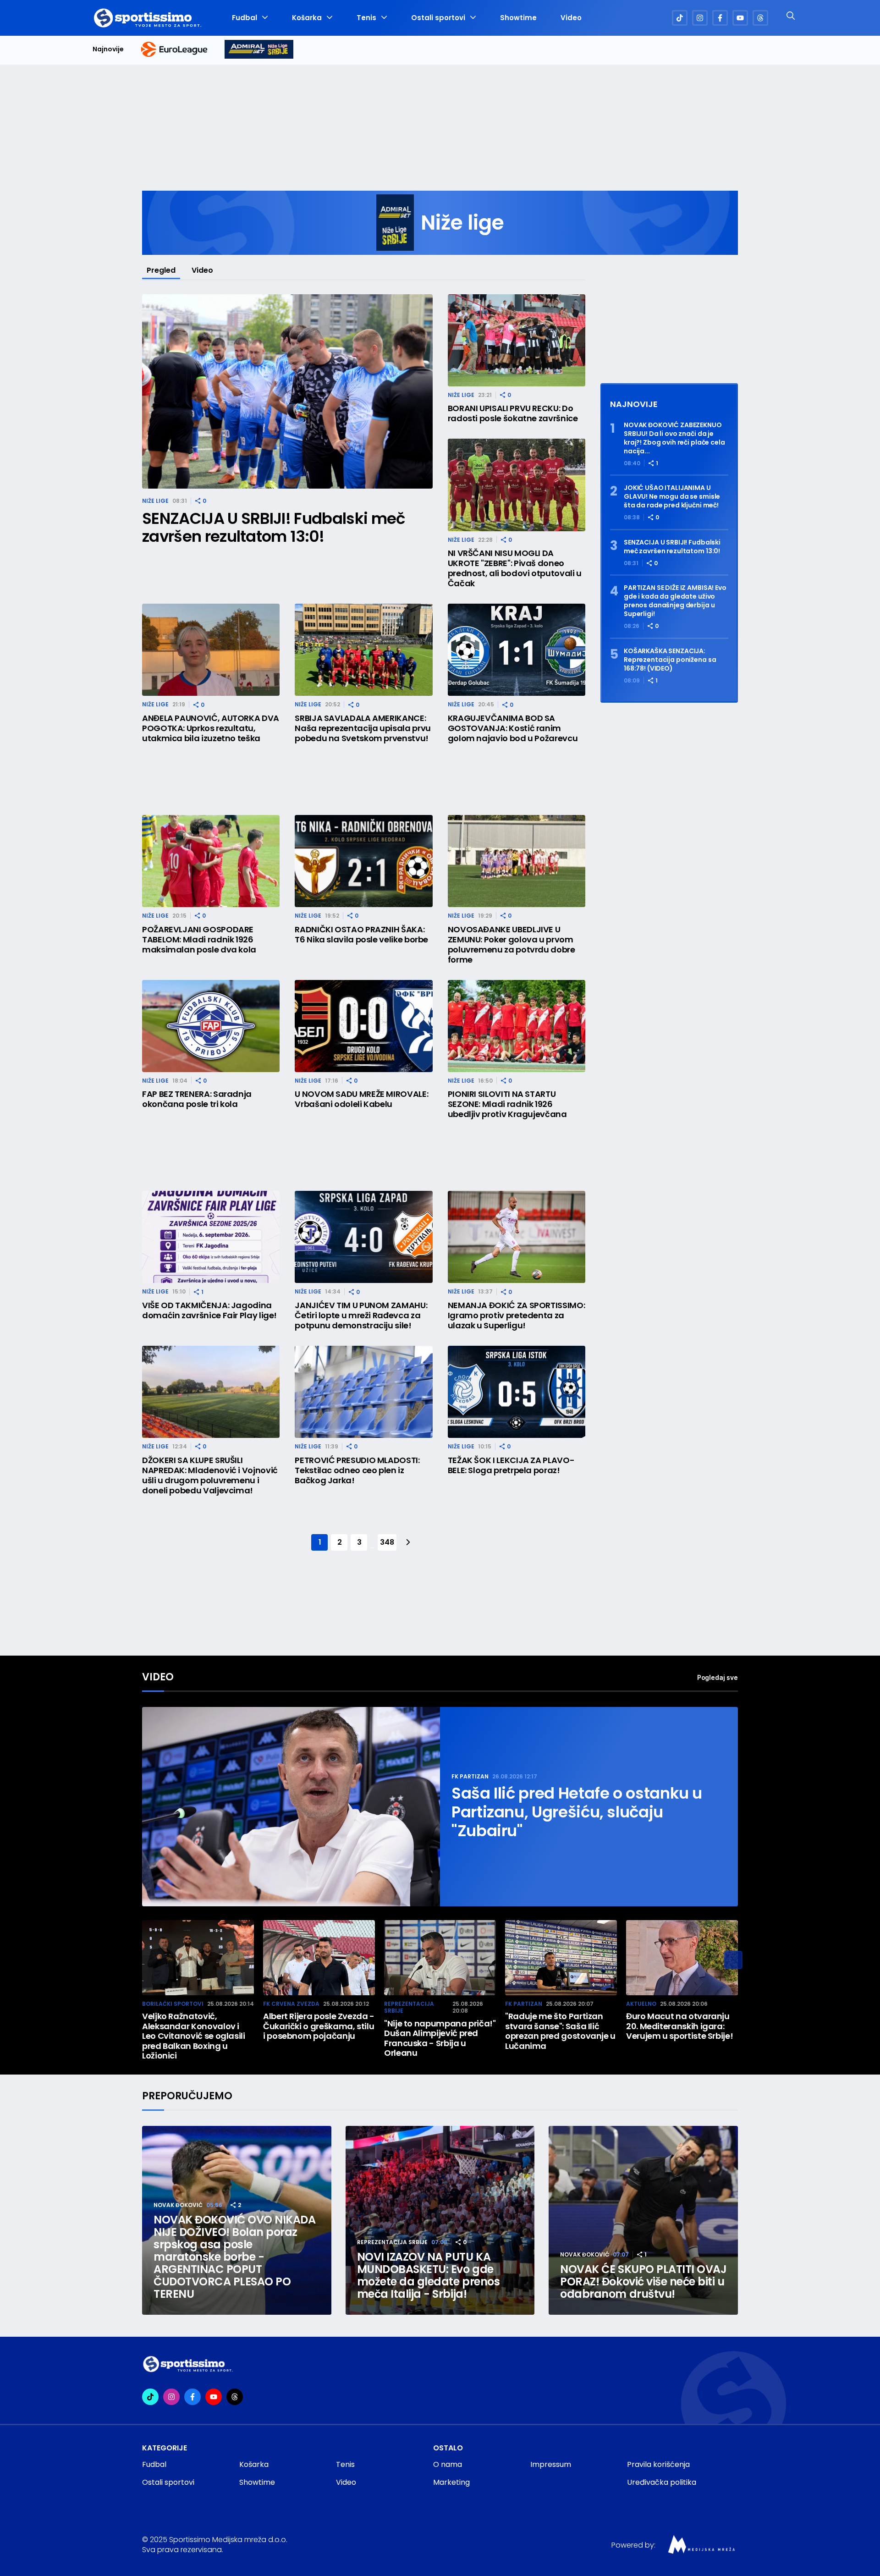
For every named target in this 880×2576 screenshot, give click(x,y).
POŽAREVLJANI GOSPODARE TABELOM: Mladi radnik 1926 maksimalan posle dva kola (199, 940)
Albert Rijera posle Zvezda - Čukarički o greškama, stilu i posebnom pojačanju (319, 2026)
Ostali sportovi (438, 18)
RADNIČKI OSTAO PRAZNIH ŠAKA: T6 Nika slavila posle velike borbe (361, 935)
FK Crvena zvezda (291, 2004)
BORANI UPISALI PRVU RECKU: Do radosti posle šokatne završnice (513, 413)
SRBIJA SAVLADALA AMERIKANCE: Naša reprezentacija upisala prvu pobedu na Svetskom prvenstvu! (363, 728)
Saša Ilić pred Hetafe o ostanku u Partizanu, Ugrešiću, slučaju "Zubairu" (577, 1812)
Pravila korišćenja (658, 2464)
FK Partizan (470, 1776)
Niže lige (155, 501)
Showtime (518, 18)
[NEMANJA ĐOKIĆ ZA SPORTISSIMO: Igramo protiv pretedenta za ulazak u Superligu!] (517, 1237)
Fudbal (245, 18)
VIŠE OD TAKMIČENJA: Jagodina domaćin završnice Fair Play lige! (209, 1310)
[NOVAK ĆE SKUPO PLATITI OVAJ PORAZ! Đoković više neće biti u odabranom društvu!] (643, 2221)
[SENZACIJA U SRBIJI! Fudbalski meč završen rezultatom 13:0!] (287, 392)
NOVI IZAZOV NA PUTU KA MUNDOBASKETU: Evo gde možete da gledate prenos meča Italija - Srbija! (428, 2275)
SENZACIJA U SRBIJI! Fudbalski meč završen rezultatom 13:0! (274, 528)
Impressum (551, 2464)
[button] (733, 1960)
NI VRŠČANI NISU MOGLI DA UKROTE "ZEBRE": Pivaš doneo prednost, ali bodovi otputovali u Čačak (515, 568)
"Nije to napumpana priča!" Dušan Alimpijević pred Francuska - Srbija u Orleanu (440, 2038)
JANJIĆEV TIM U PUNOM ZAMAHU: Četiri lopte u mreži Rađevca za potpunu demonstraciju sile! (361, 1316)
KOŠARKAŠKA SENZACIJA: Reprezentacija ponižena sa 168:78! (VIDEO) (670, 660)
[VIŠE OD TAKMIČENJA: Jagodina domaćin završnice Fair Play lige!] (211, 1237)
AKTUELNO (641, 2004)
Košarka (307, 18)
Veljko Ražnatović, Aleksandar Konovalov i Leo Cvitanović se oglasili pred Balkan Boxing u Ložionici (194, 2036)
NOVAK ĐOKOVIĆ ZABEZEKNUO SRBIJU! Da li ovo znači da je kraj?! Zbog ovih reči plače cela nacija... (674, 438)
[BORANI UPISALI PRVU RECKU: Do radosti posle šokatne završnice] (517, 340)
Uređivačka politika (662, 2482)
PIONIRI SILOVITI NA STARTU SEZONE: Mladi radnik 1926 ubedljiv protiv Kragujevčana (507, 1104)
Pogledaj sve (718, 1677)
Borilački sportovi (173, 2004)
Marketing (451, 2482)
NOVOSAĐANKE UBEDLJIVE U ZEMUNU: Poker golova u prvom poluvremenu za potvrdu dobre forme (511, 945)
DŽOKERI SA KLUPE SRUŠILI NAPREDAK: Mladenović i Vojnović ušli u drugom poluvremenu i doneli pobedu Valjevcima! (210, 1475)
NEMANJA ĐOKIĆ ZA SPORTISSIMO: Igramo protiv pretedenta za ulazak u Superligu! (517, 1316)
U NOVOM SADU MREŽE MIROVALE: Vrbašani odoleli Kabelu (361, 1099)
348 (387, 1542)
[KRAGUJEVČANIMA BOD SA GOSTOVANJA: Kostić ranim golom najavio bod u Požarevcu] (517, 650)
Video (571, 18)
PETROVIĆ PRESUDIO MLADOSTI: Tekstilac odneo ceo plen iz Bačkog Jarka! (357, 1470)
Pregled (161, 270)
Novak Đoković (178, 2205)
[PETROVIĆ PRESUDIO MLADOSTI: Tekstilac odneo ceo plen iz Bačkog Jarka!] (363, 1392)
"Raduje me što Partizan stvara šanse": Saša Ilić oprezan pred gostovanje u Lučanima (560, 2031)
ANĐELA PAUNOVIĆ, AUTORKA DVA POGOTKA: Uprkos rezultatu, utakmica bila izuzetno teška (211, 728)
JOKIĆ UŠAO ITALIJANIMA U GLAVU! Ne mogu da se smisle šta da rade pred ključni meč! (672, 497)
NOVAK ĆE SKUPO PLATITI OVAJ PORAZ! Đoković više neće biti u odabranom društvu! (643, 2282)
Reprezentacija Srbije (409, 2007)
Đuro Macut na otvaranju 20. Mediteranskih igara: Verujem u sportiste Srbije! (679, 2026)
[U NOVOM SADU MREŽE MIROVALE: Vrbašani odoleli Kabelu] (363, 1026)
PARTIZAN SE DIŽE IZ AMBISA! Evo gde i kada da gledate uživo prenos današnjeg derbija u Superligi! (675, 601)
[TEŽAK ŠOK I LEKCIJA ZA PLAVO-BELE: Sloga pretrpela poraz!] (517, 1392)
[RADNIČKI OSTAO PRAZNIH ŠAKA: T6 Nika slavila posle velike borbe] (363, 861)
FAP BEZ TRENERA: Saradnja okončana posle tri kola (197, 1099)
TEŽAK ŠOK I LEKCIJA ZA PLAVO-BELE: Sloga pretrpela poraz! (511, 1465)
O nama (448, 2464)
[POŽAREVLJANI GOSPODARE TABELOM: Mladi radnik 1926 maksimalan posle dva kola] (211, 861)
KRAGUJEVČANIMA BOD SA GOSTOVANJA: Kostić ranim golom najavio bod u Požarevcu (513, 728)
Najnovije (108, 49)
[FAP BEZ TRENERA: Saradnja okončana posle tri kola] (211, 1026)
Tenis (366, 18)
